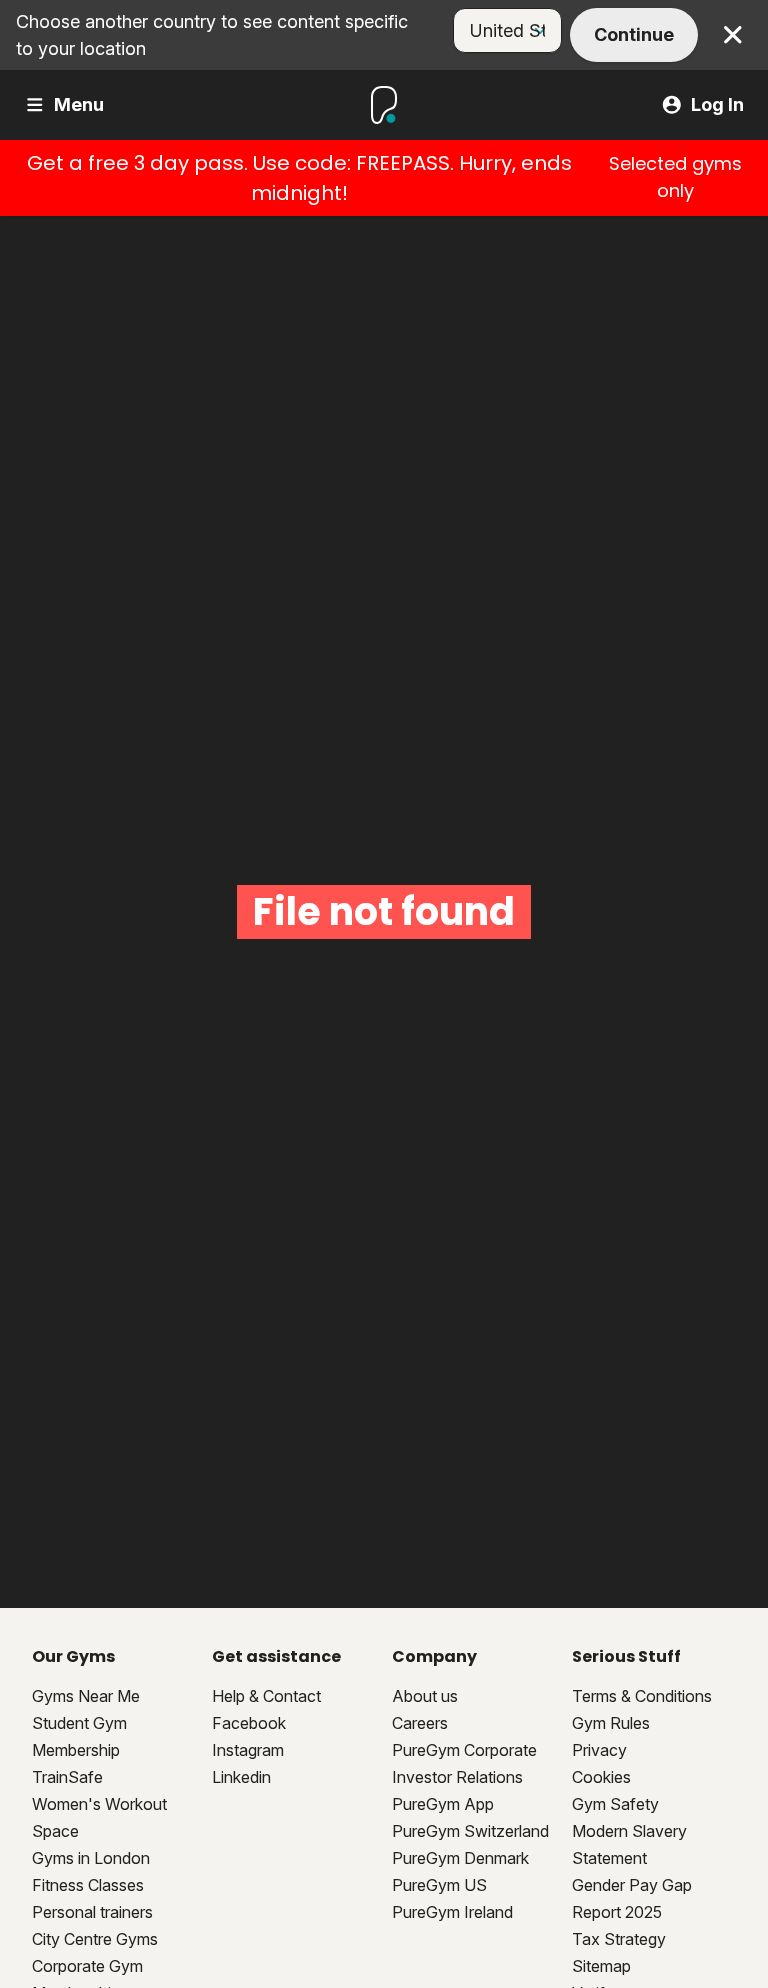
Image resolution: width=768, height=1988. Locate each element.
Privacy (599, 1750)
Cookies (601, 1777)
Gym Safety (615, 1804)
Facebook (249, 1723)
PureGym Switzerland (470, 1831)
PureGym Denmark (460, 1858)
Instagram (248, 1750)
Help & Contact (266, 1696)
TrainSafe (67, 1777)
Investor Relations (457, 1777)
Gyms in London (91, 1858)
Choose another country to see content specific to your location (212, 35)
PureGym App (443, 1804)
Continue (634, 34)
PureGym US (439, 1885)
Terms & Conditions (642, 1696)
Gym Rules (611, 1723)
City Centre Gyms (95, 1939)
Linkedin (241, 1777)
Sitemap (601, 1966)
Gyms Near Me (86, 1696)
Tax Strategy (619, 1939)
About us (425, 1696)
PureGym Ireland (452, 1912)
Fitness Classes (88, 1885)
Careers (420, 1723)
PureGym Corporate (464, 1750)
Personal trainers (92, 1912)
